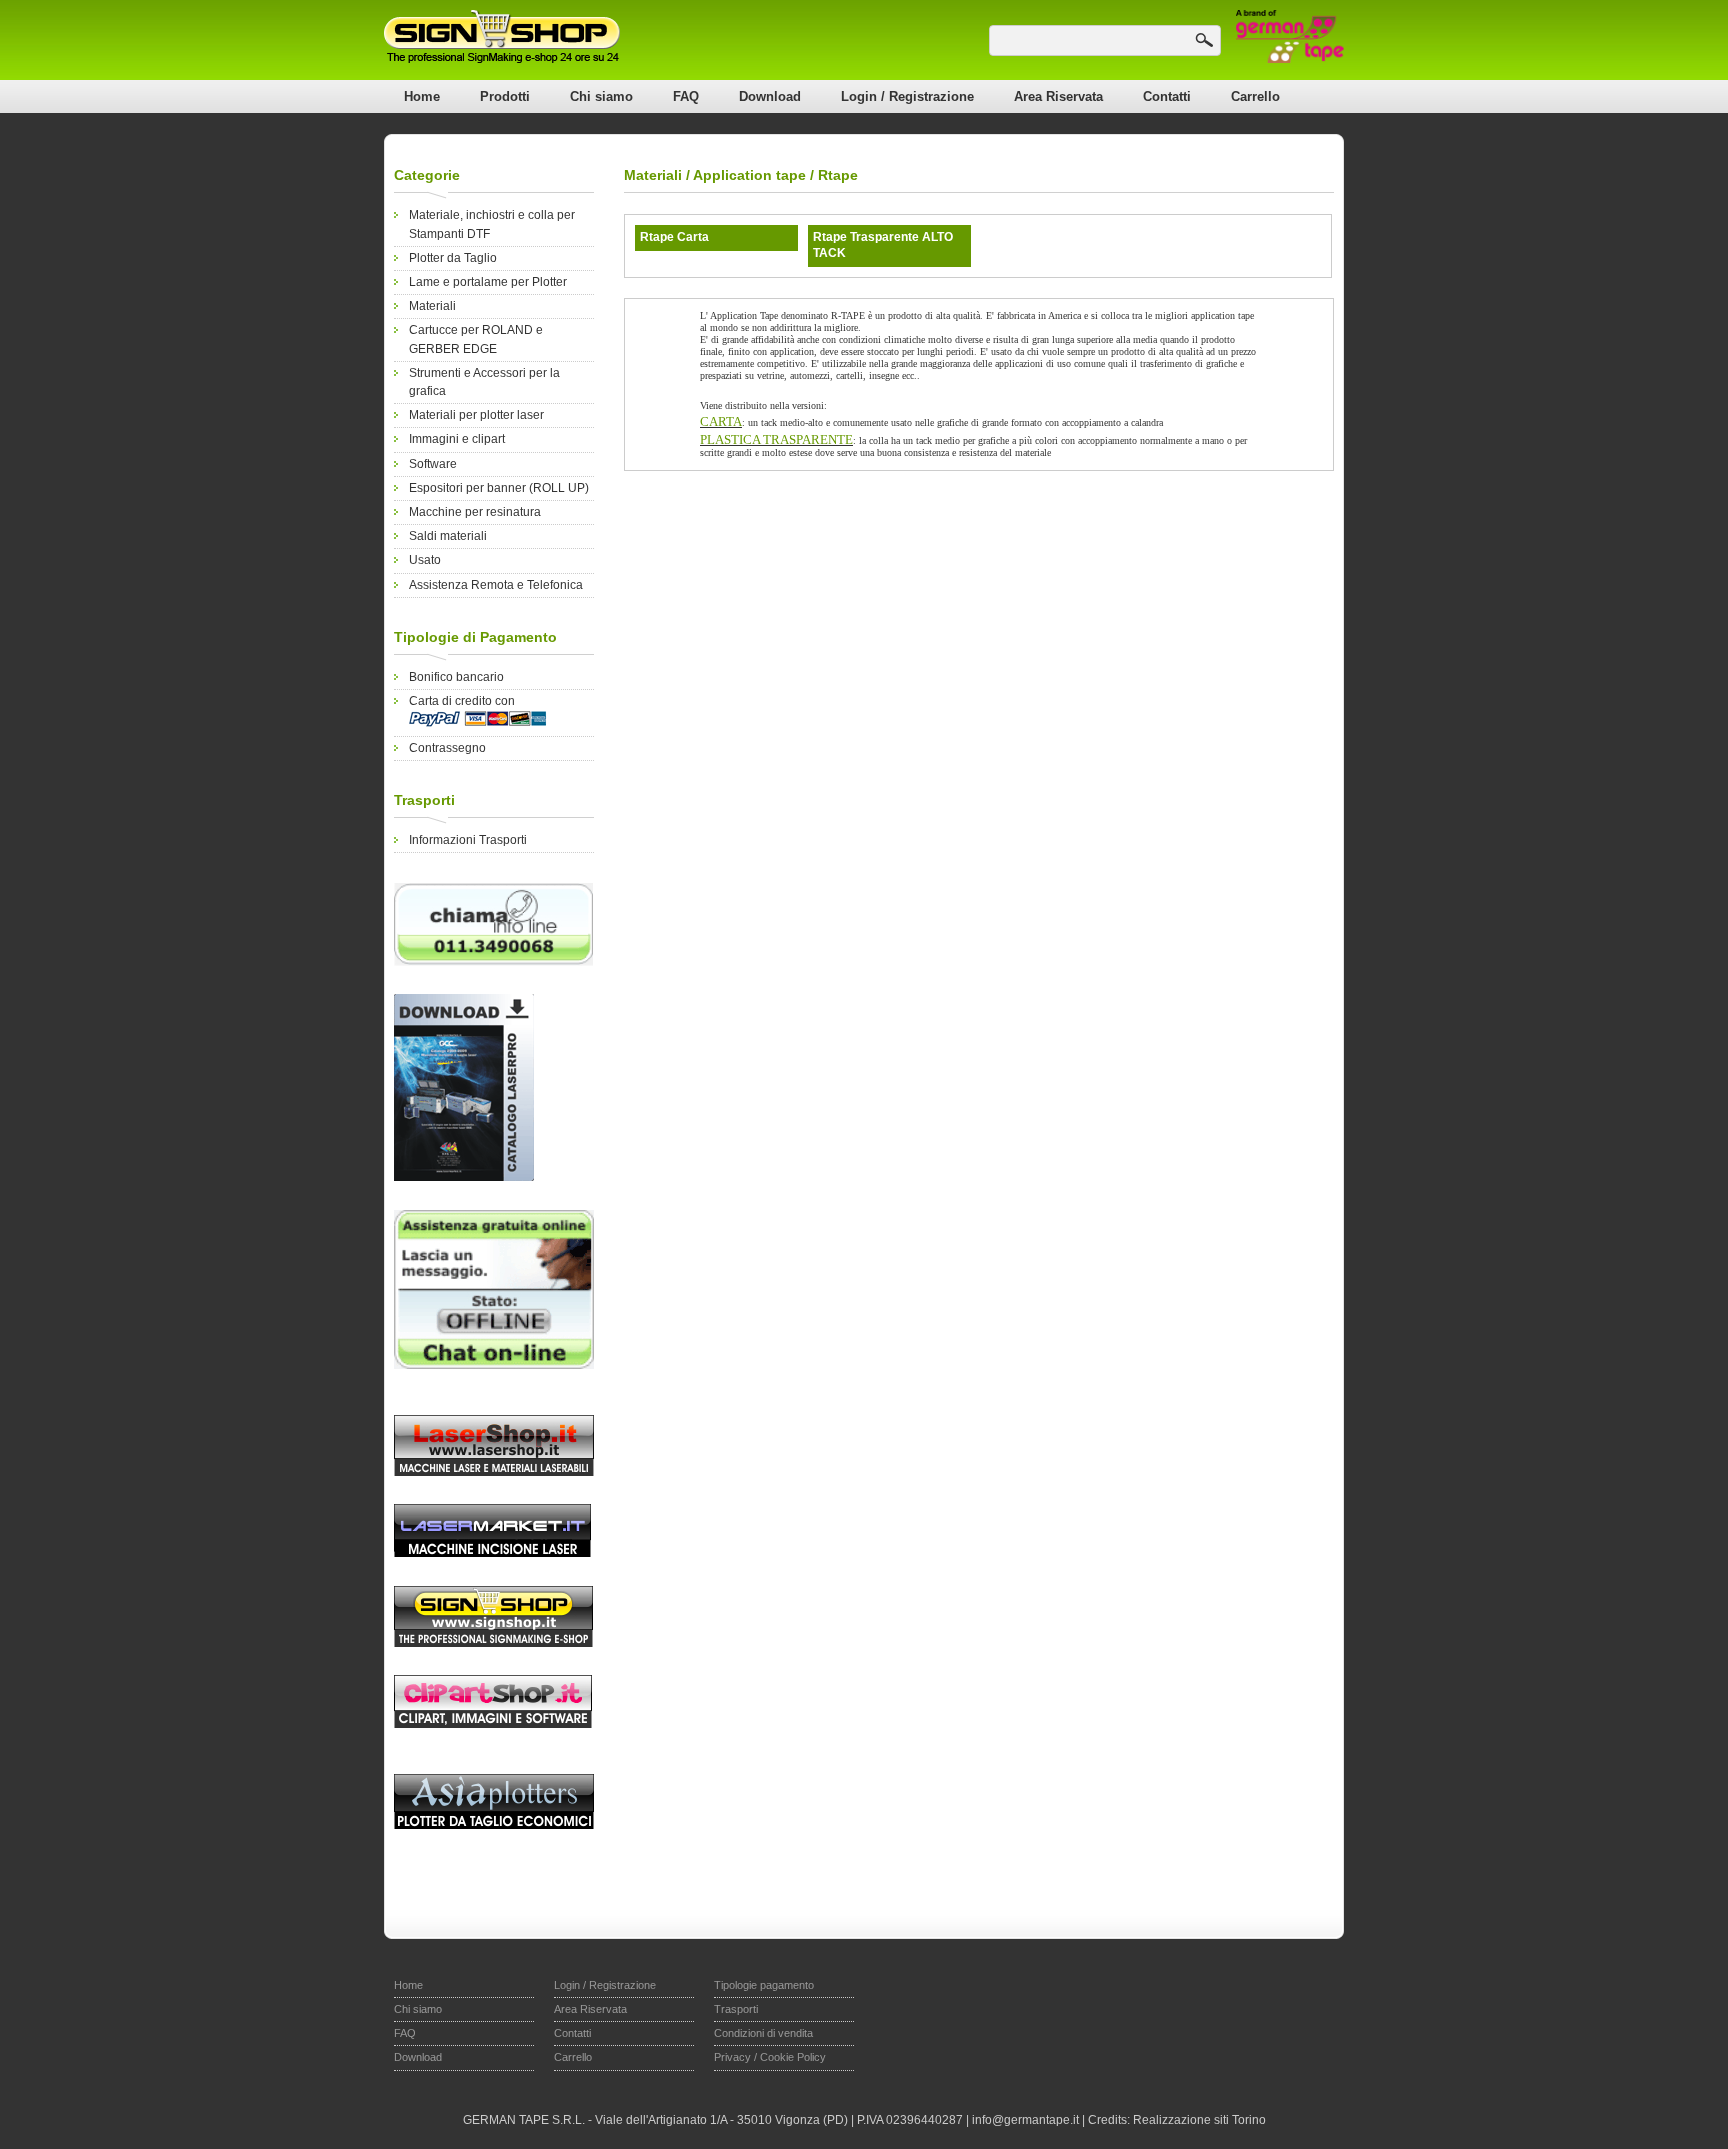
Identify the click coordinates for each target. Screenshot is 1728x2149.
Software (433, 464)
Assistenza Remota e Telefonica (496, 585)
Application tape (749, 175)
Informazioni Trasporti (468, 840)
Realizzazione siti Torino (1199, 2120)
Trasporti (736, 2009)
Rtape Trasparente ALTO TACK (883, 245)
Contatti (1167, 96)
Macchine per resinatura (475, 512)
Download (770, 96)
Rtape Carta (674, 237)
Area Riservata (1058, 96)
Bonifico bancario (456, 677)
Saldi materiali (448, 536)
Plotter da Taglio (453, 258)
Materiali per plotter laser (476, 415)
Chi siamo (601, 96)
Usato (425, 560)
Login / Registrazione (907, 96)
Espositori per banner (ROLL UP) (499, 488)
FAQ (686, 96)
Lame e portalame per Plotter (488, 282)
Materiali (432, 306)
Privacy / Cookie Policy (770, 2057)
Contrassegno (447, 748)
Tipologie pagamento (764, 1985)
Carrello (1255, 96)
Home (422, 96)
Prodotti (505, 96)
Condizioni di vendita (763, 2033)
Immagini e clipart (457, 439)
